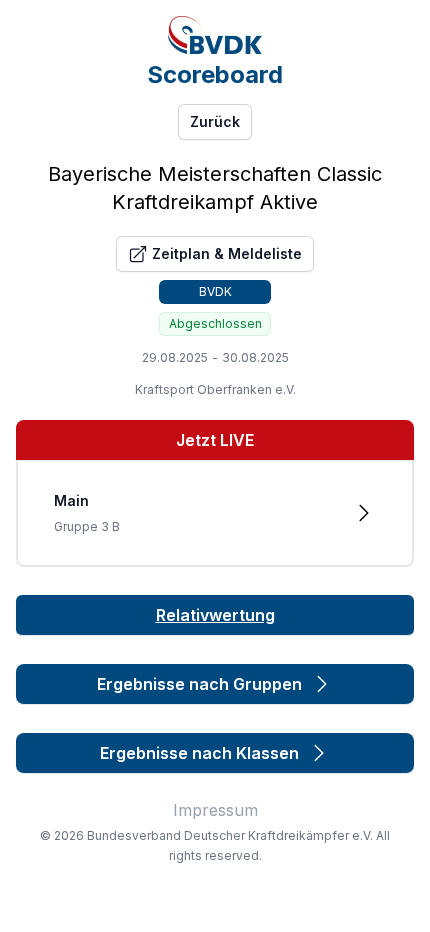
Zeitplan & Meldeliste (227, 253)
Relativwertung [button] (215, 615)
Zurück (215, 121)
